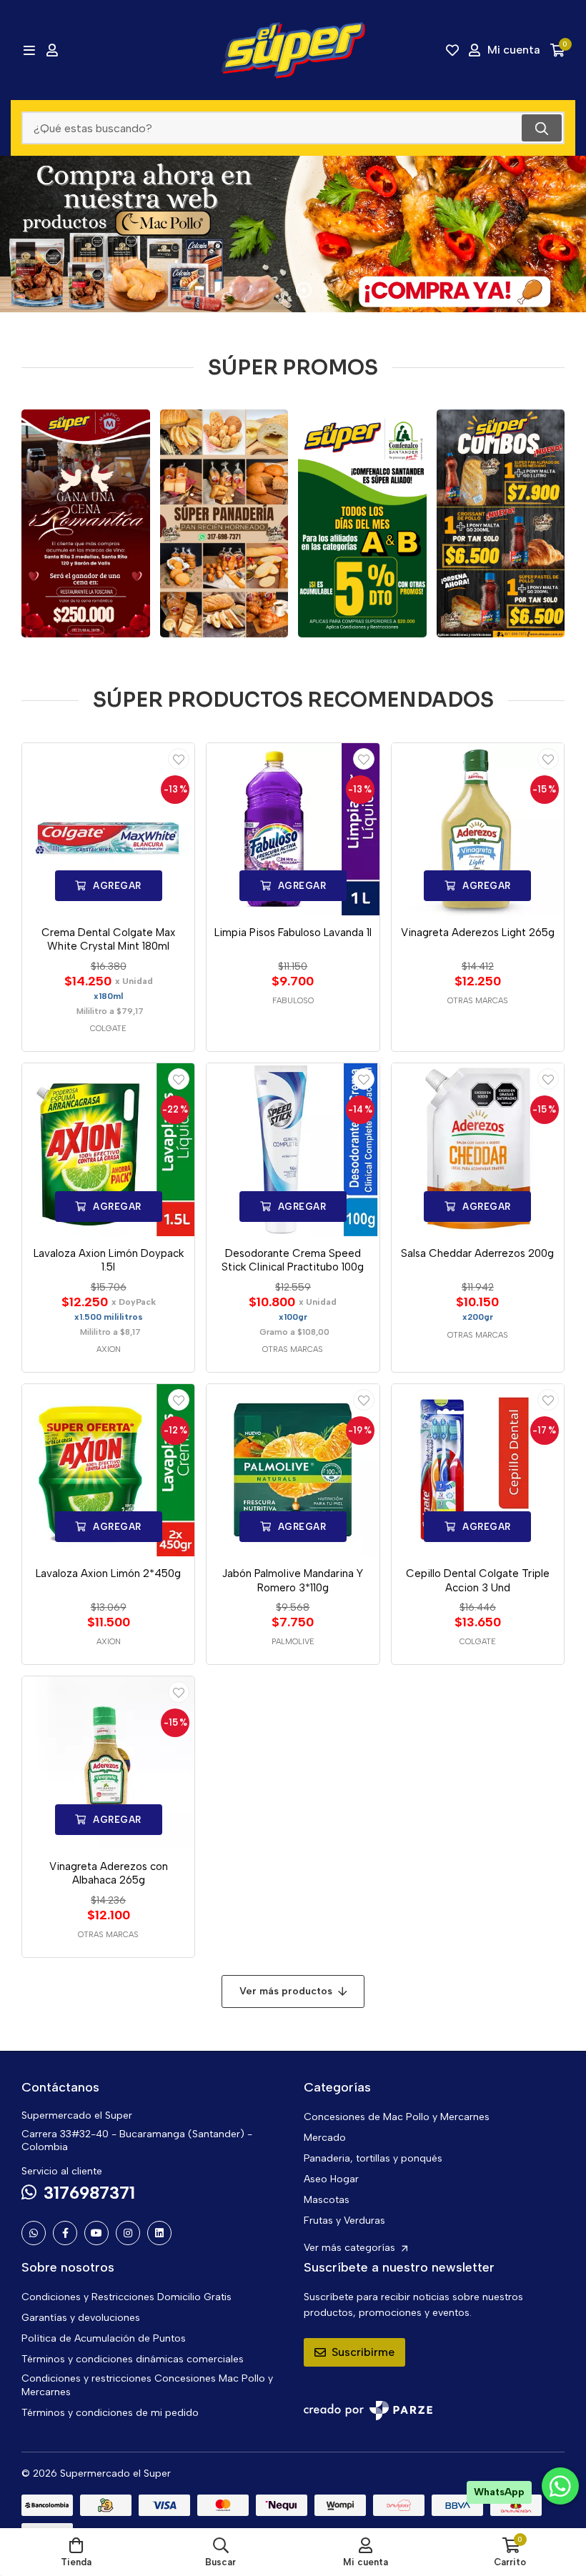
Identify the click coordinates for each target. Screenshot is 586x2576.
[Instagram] (128, 2233)
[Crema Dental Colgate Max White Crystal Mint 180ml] (108, 829)
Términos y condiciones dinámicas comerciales (133, 2359)
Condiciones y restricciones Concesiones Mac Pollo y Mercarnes (147, 2385)
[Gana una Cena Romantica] (86, 523)
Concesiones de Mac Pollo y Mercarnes (397, 2117)
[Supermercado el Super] (293, 50)
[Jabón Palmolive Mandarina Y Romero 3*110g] (293, 1470)
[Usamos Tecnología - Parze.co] (368, 2411)
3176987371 (89, 2193)
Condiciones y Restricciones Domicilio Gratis (126, 2297)
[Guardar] (179, 759)
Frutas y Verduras (344, 2221)
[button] (261, 290)
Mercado (325, 2138)
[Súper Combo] (501, 523)
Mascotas (327, 2200)
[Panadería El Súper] (224, 523)
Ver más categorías (351, 2248)
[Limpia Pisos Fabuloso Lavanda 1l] (293, 829)
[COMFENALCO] (362, 523)
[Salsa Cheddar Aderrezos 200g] (478, 1149)
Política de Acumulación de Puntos (104, 2338)
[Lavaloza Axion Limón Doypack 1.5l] (108, 1149)
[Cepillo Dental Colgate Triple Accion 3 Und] (478, 1470)
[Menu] (29, 50)
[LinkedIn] (159, 2233)
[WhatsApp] (34, 2233)
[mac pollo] (293, 234)
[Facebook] (65, 2233)
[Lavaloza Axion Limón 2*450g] (108, 1470)
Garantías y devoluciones (81, 2318)
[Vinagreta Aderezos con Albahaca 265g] (108, 1762)
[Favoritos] (452, 50)
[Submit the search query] (542, 128)
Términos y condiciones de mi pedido (110, 2413)
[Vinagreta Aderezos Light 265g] (478, 829)
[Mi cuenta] (52, 50)
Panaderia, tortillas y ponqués (373, 2158)
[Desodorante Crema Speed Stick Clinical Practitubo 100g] (293, 1149)
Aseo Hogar (331, 2179)
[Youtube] (96, 2233)
